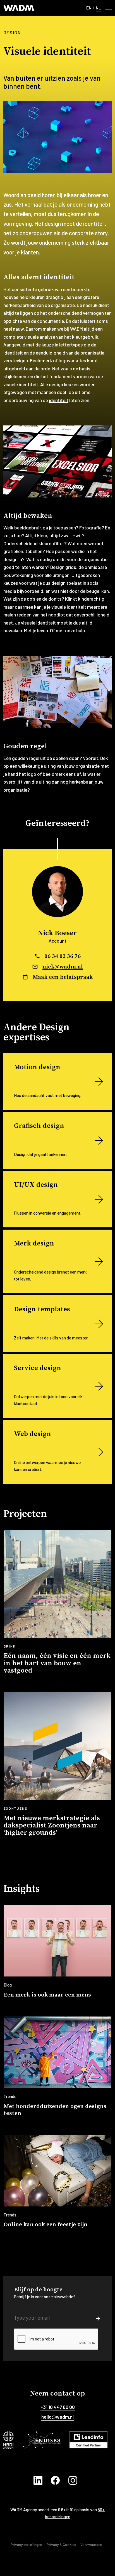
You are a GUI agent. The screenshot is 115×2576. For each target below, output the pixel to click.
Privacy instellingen (26, 2545)
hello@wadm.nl (57, 2417)
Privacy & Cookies (61, 2545)
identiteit (59, 400)
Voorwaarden (91, 2545)
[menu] (108, 8)
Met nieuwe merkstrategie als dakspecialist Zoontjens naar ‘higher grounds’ (52, 1826)
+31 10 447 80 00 (58, 2407)
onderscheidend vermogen (76, 313)
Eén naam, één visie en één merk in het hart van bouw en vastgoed (57, 1663)
